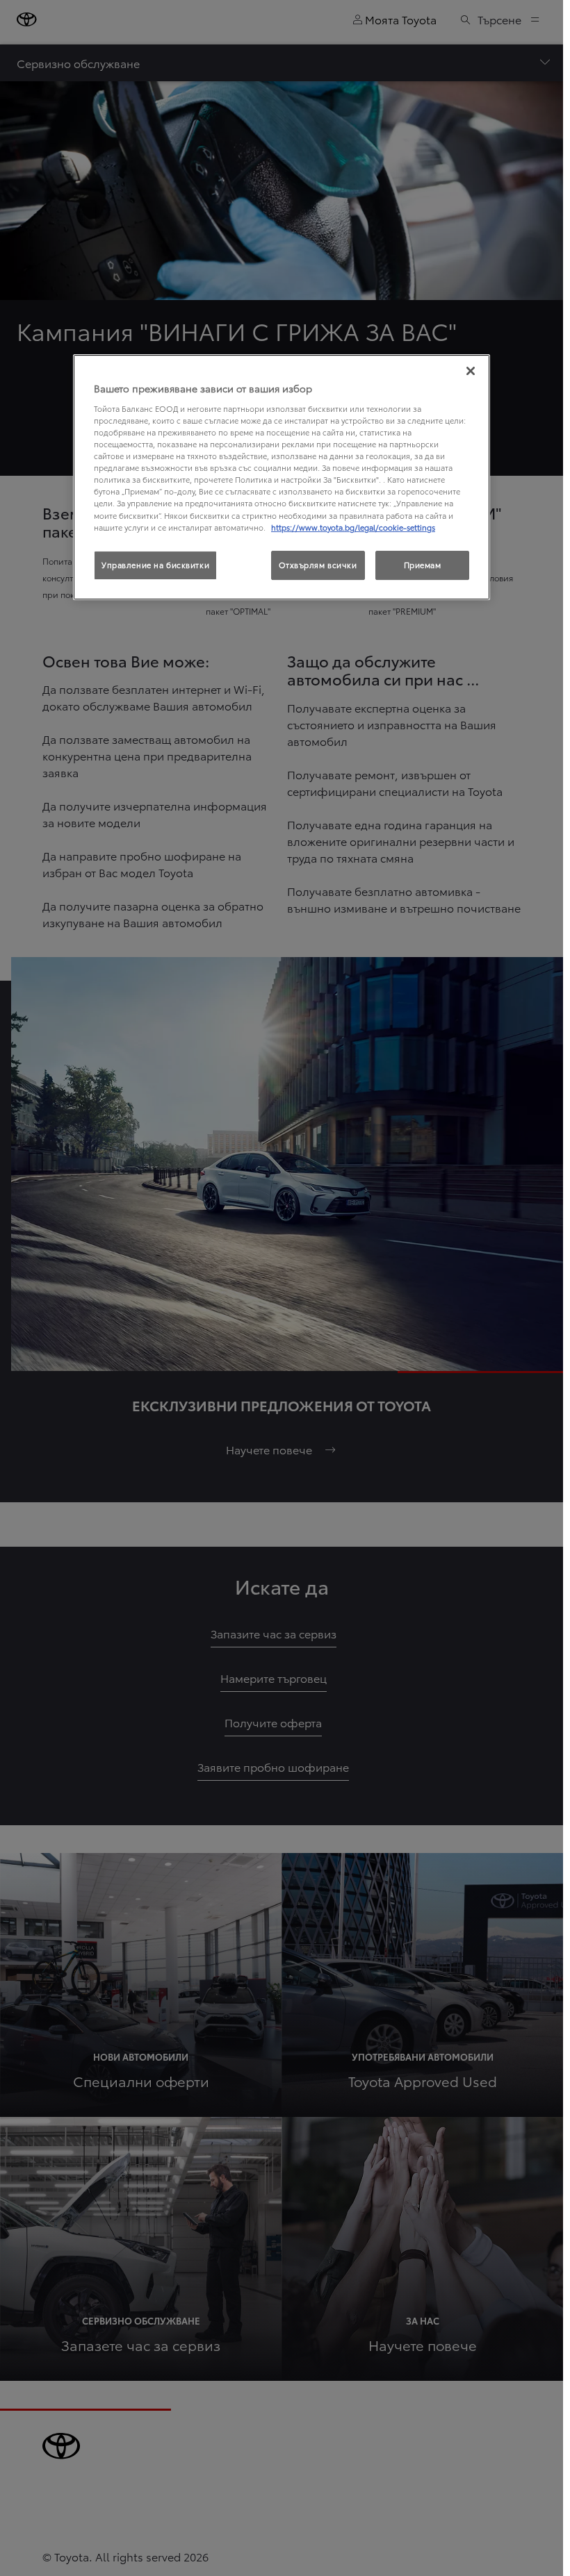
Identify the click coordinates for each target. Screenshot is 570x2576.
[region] (282, 477)
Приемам (423, 565)
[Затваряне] (471, 371)
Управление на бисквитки (155, 565)
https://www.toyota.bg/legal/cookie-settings (353, 527)
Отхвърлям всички (318, 565)
